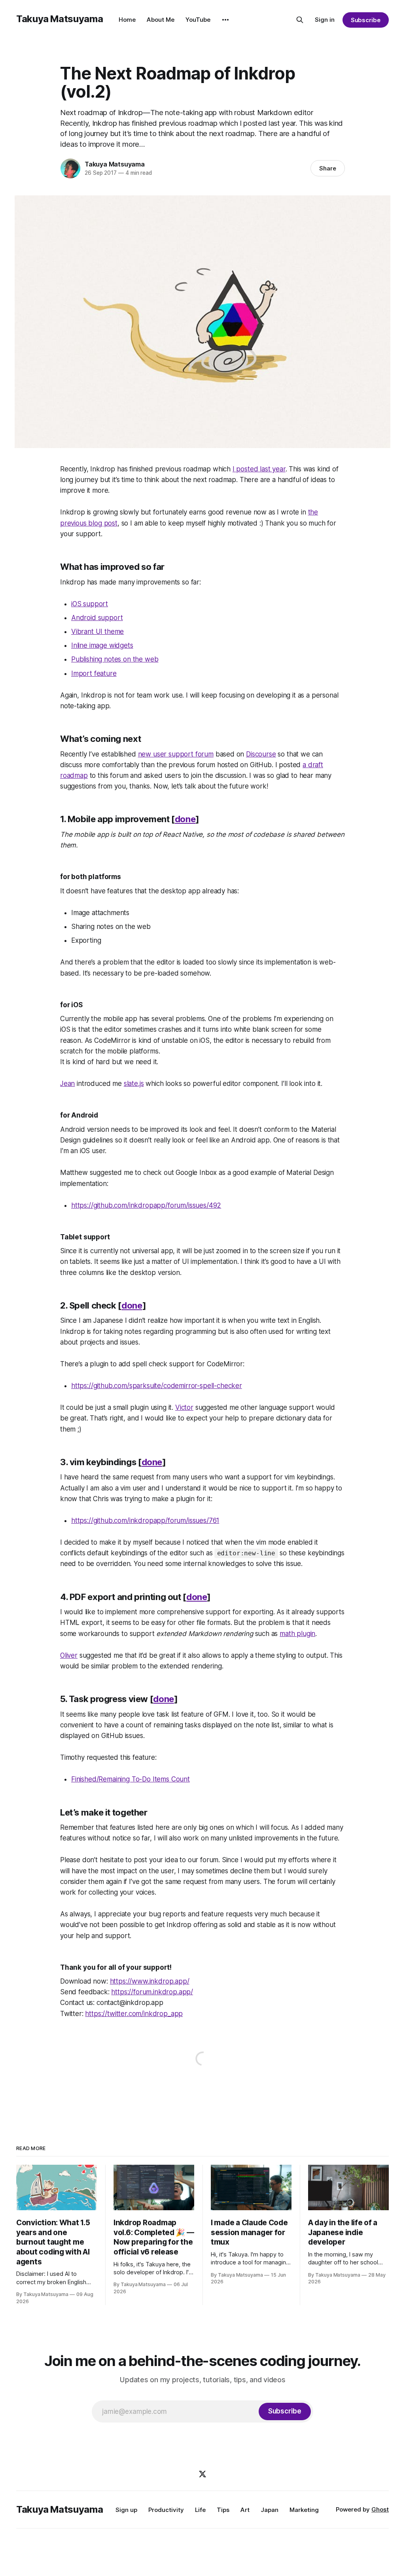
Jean (67, 1084)
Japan (270, 2510)
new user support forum (176, 754)
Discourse (261, 754)
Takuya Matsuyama (60, 19)
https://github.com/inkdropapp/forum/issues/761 (145, 1521)
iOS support (90, 604)
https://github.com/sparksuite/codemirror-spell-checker (157, 1386)
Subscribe (366, 20)
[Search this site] (300, 20)
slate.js (134, 1084)
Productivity (166, 2510)
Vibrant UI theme (97, 632)
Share (328, 168)
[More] (225, 20)
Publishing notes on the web (115, 659)
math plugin (297, 1634)
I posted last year (259, 469)
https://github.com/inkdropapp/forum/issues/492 (146, 1205)
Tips (223, 2510)
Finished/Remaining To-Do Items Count (131, 1779)
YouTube (198, 20)
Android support (97, 618)
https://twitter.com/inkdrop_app (134, 2014)
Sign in (325, 20)
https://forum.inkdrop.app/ (152, 1992)
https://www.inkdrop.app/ (150, 1981)
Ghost (380, 2509)
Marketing (304, 2510)
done (185, 819)
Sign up (126, 2510)
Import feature (94, 673)
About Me (161, 20)
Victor (184, 1407)
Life (200, 2510)
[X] (202, 2474)
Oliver (69, 1655)
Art (245, 2510)
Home (127, 20)
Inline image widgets (102, 645)
